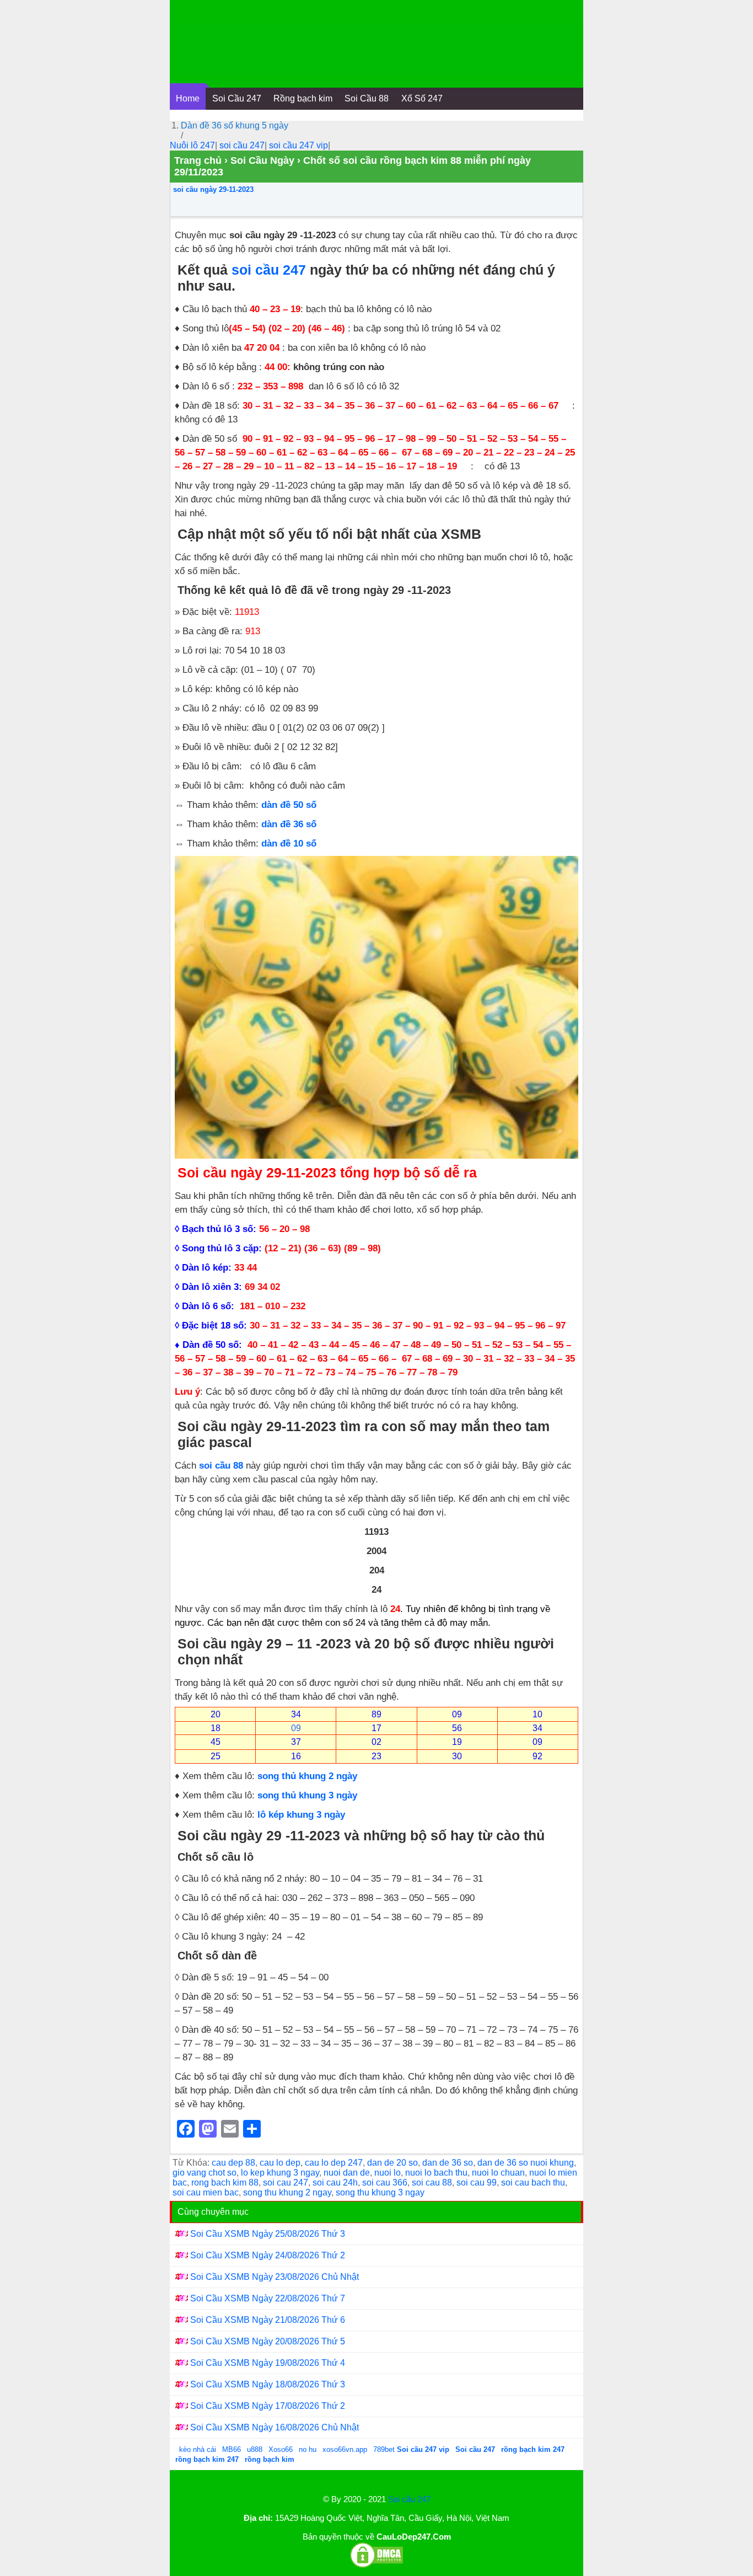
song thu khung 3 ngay (380, 2192)
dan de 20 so (392, 2163)
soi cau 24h (335, 2183)
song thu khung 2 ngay (287, 2192)
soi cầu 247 (242, 145)
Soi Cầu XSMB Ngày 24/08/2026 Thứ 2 (268, 2255)
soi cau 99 (477, 2183)
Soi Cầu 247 (237, 98)
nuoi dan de (347, 2173)
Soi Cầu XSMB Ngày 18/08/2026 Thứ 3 (268, 2384)
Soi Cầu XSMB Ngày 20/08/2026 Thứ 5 (268, 2341)
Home (188, 98)
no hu (309, 2449)
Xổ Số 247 (422, 98)
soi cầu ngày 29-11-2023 (213, 189)
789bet (385, 2449)
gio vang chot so (205, 2173)
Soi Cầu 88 (367, 98)
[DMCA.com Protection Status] (376, 2566)
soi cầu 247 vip (298, 145)
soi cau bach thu (533, 2183)
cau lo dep (280, 2163)
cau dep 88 (233, 2163)
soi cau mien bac (206, 2192)
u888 (255, 2449)
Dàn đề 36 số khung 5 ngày (235, 125)
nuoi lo (388, 2173)
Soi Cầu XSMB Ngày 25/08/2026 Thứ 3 (268, 2234)
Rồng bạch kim (303, 98)
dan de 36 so (448, 2163)
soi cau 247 (286, 2183)
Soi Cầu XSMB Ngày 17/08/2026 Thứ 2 (268, 2406)
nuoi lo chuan (498, 2173)
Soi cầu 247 (409, 2499)
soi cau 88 (432, 2183)
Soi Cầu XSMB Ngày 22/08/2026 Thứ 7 (268, 2298)
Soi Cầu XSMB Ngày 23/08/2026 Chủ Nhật (275, 2277)
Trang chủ (198, 160)
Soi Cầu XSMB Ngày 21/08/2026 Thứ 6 (268, 2320)
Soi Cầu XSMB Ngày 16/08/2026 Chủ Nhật (275, 2427)
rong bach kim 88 (225, 2183)
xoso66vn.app (346, 2449)
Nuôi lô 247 (192, 145)
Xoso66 (282, 2449)
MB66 (232, 2449)
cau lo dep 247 (334, 2163)
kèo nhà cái (198, 2449)
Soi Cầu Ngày (262, 160)
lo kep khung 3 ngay (280, 2173)
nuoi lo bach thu (436, 2173)
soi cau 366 (385, 2183)
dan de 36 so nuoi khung (526, 2163)
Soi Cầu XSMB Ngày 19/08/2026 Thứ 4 (268, 2363)
